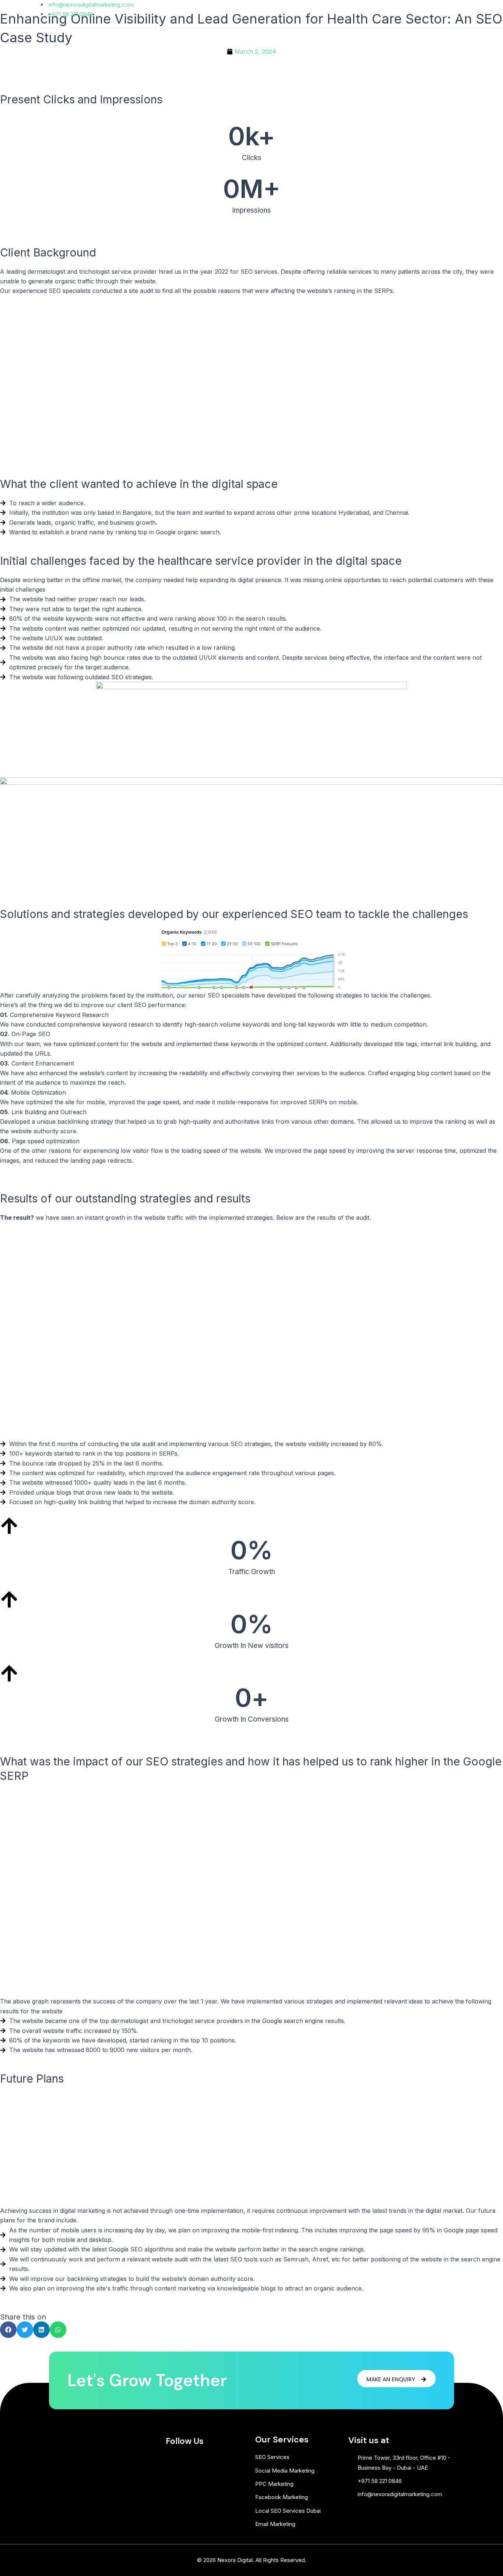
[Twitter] (456, 14)
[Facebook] (443, 14)
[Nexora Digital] (62, 42)
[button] (341, 43)
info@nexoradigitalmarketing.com (90, 5)
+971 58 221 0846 (70, 14)
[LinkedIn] (469, 14)
